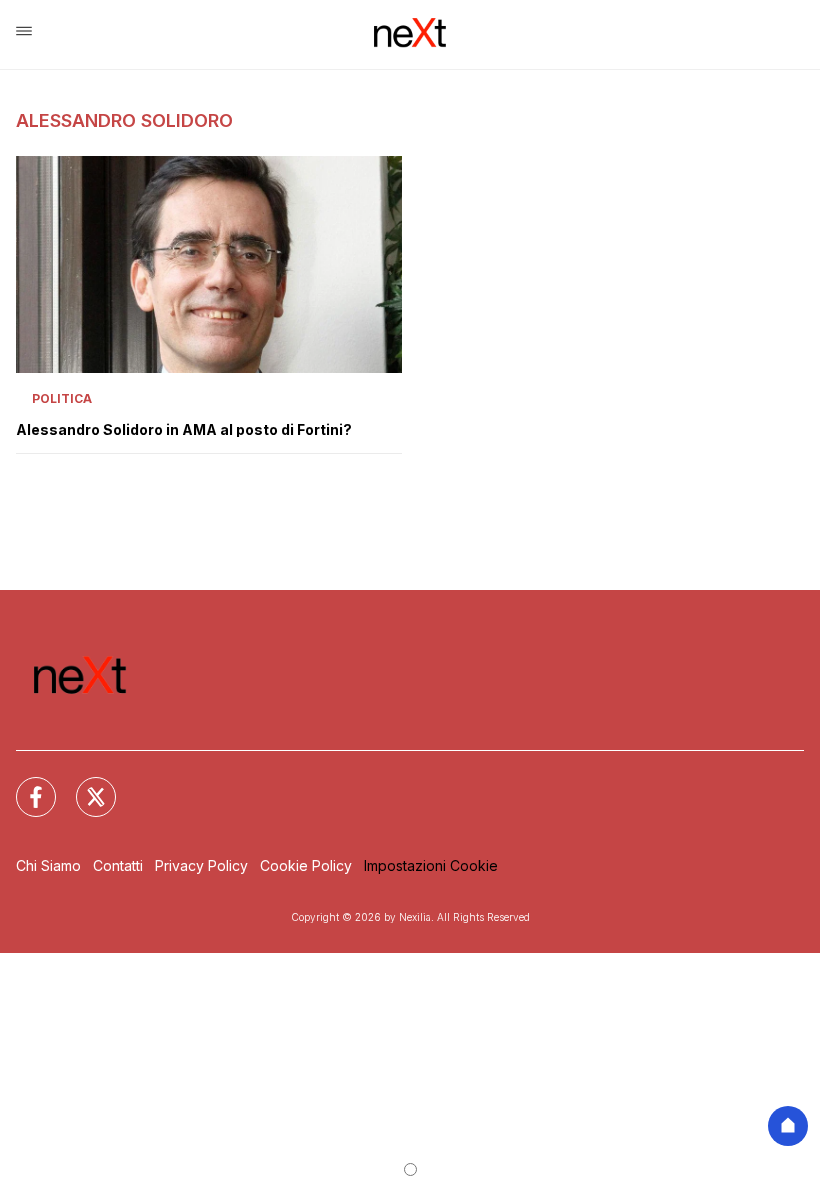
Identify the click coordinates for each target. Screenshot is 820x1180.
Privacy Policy (201, 865)
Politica (62, 398)
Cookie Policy (306, 865)
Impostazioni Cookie (431, 865)
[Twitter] (84, 785)
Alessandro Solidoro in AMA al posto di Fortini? (184, 430)
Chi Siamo (48, 865)
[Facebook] (24, 785)
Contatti (118, 865)
